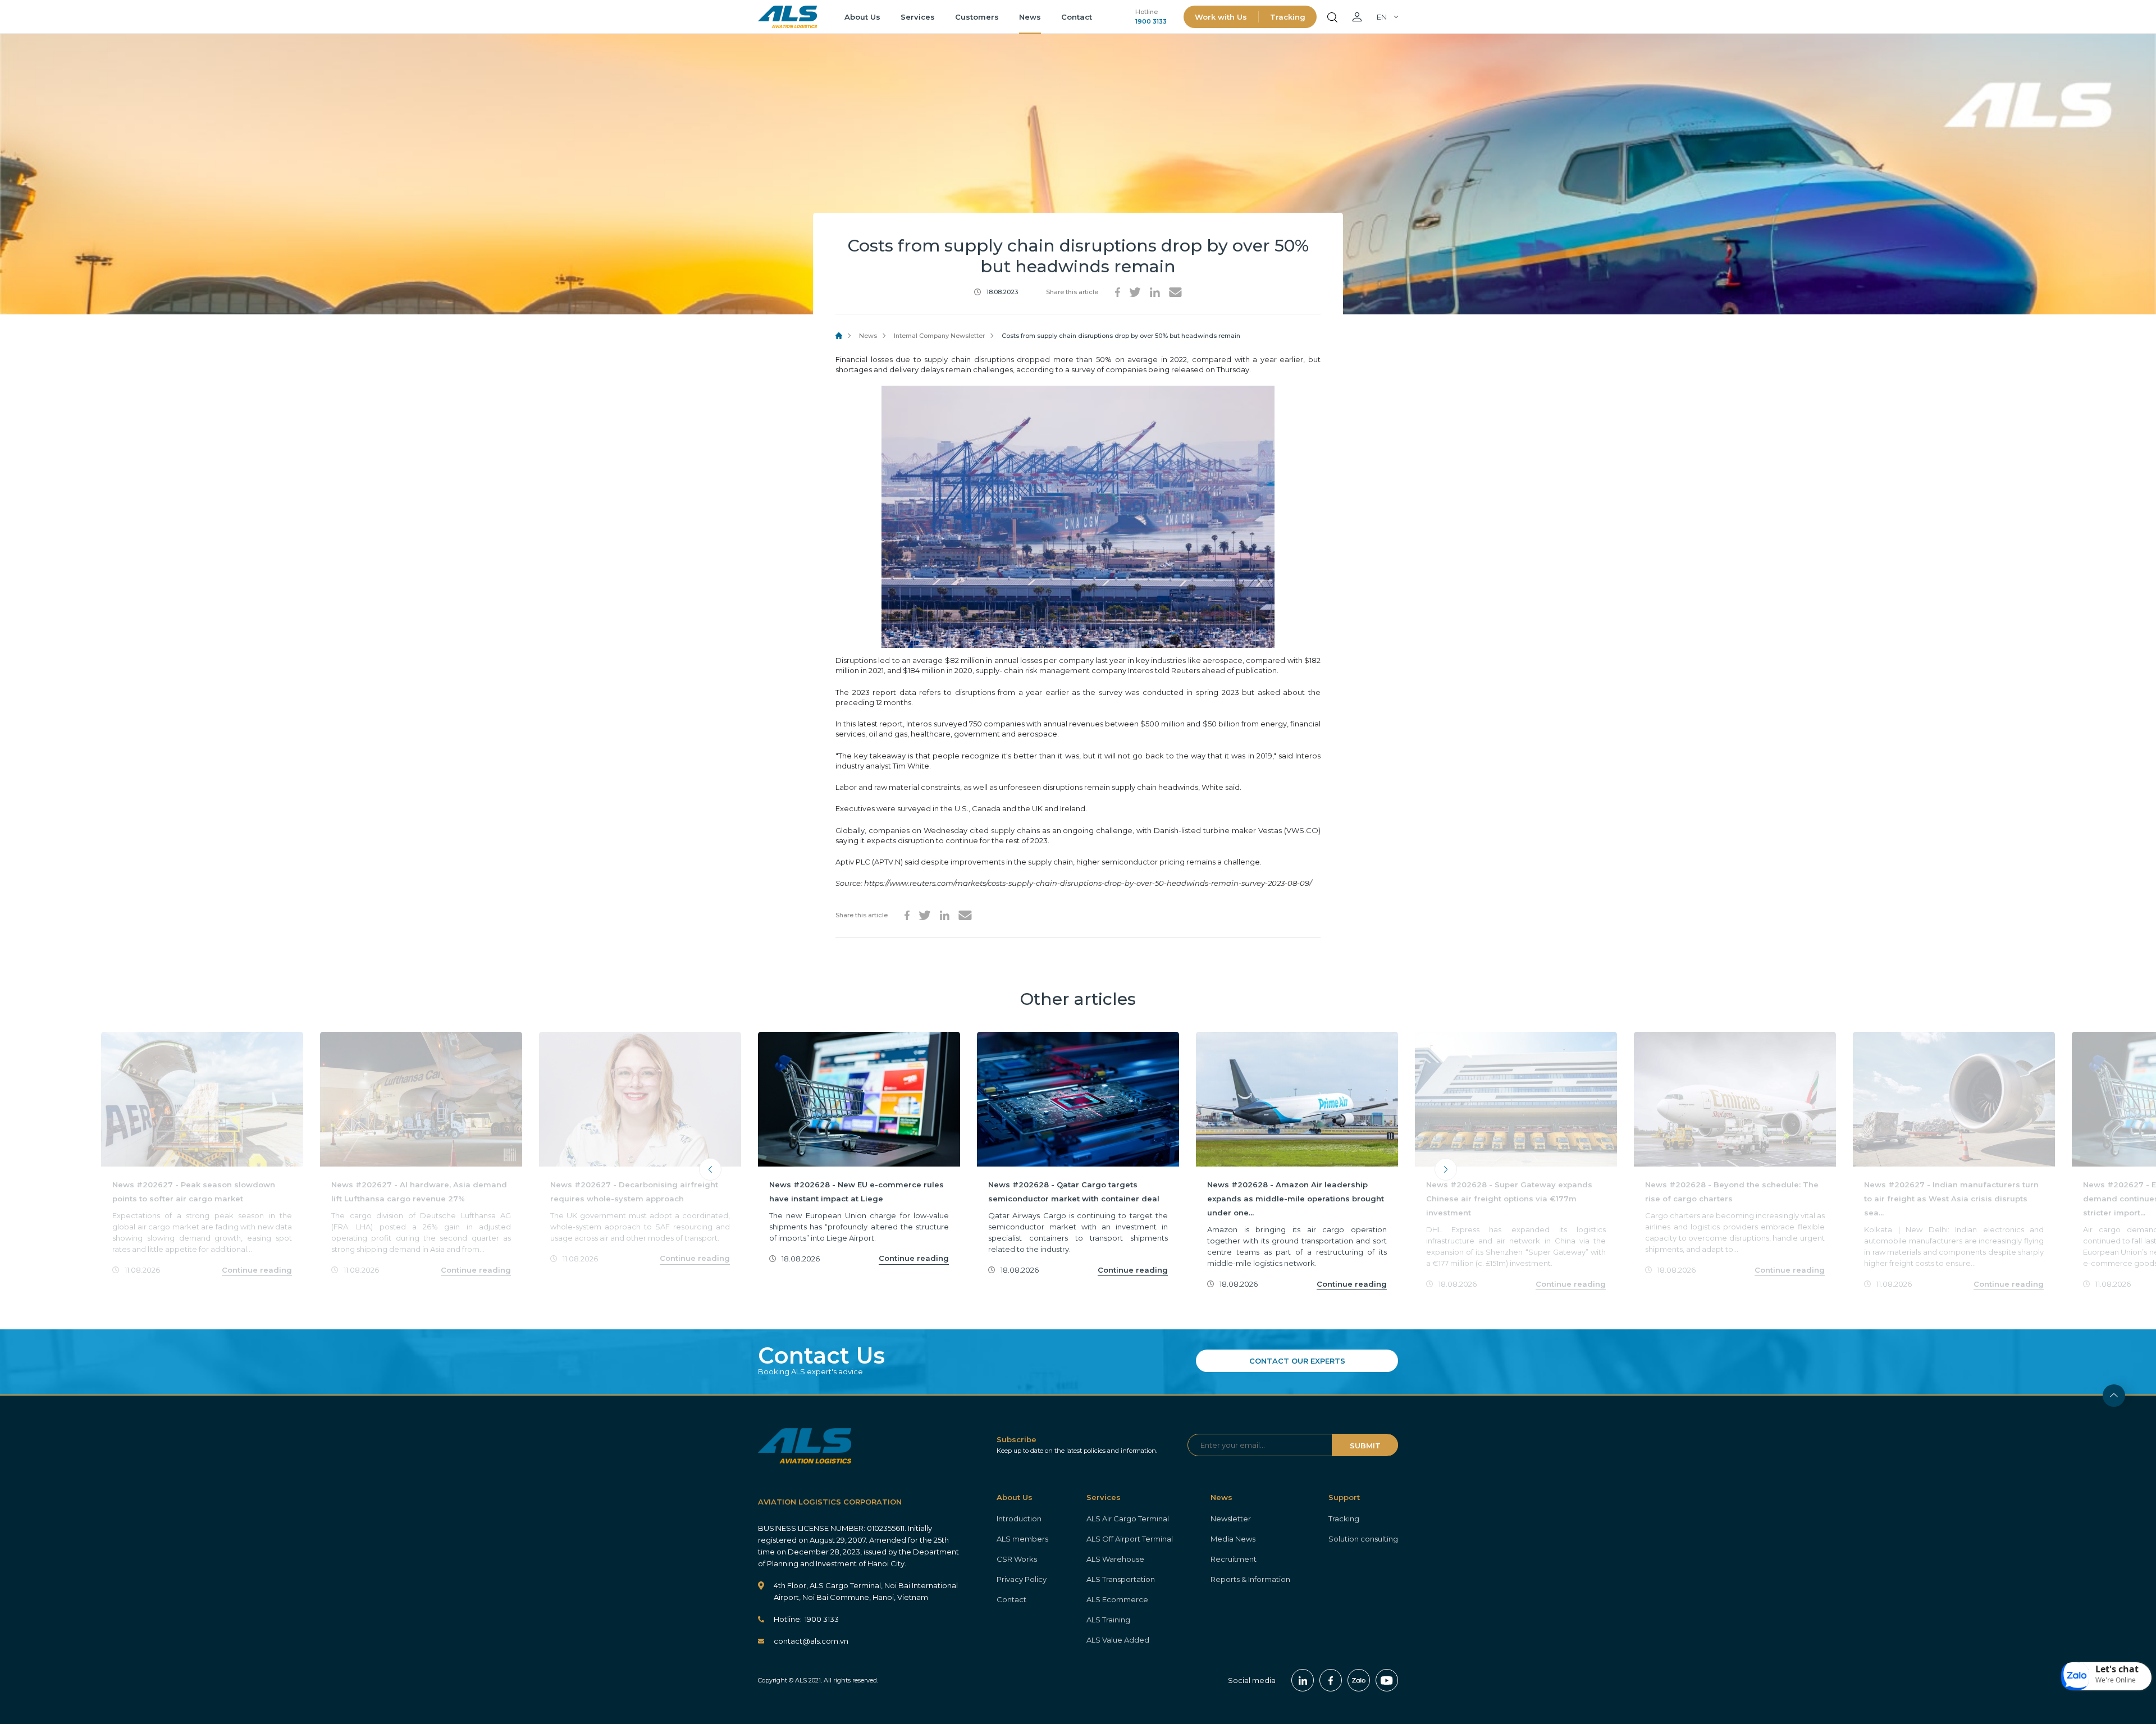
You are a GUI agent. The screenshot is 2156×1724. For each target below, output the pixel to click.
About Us (862, 17)
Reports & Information (1250, 1579)
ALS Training (1108, 1620)
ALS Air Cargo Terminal (1128, 1519)
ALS (787, 17)
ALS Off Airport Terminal (1130, 1539)
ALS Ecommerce (1117, 1599)
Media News (1233, 1539)
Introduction (1019, 1519)
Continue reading (257, 1270)
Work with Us (1221, 17)
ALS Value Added (1118, 1640)
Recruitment (1234, 1559)
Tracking (1288, 17)
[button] (2107, 1676)
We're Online (2116, 1680)
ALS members (1022, 1539)
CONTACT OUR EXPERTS (1297, 1361)
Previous (710, 1169)
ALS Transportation (1121, 1579)
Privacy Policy (1022, 1579)
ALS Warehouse (1115, 1559)
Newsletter (1231, 1519)
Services (918, 17)
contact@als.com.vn (811, 1641)
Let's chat (2117, 1669)
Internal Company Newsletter (939, 336)
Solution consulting (1363, 1539)
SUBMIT (1365, 1446)
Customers (977, 17)
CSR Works (1017, 1559)
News (1030, 17)
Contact (1077, 17)
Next (1446, 1169)
